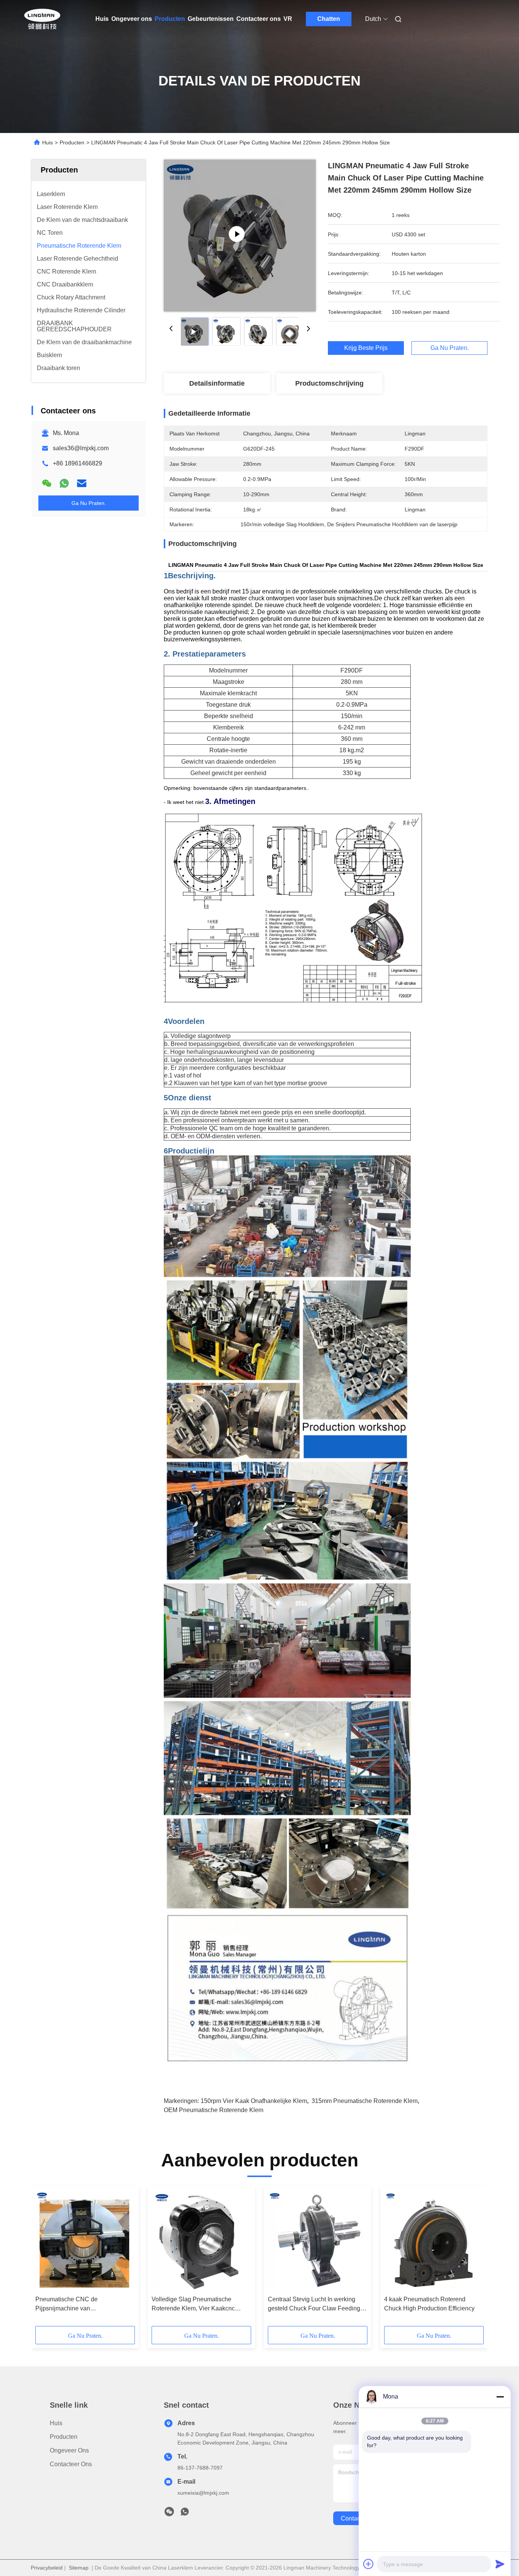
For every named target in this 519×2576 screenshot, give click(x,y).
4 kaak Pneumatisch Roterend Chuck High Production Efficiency (429, 2304)
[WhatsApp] (64, 483)
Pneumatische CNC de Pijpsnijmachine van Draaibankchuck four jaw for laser (80, 2305)
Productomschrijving (329, 383)
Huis (102, 19)
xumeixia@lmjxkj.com (203, 2493)
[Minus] (500, 2397)
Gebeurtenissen (211, 19)
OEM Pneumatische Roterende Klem (214, 2110)
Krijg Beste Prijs (366, 348)
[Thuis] (42, 19)
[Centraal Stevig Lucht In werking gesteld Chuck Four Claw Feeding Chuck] (318, 2241)
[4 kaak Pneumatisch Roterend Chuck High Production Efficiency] (434, 2241)
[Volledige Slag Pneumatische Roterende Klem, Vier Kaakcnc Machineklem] (201, 2241)
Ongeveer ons (132, 19)
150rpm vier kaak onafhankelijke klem (254, 2101)
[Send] (500, 2564)
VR (288, 19)
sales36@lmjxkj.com (81, 448)
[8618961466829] (185, 2514)
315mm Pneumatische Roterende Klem (365, 2101)
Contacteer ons (259, 19)
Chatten (329, 19)
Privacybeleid (47, 2568)
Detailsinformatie (217, 383)
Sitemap (79, 2568)
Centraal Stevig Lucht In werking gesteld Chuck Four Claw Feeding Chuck (314, 2305)
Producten (170, 19)
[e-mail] (82, 483)
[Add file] (369, 2564)
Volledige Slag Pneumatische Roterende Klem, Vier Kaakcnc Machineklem (193, 2305)
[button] (45, 2259)
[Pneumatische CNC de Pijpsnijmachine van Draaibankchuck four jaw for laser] (85, 2241)
